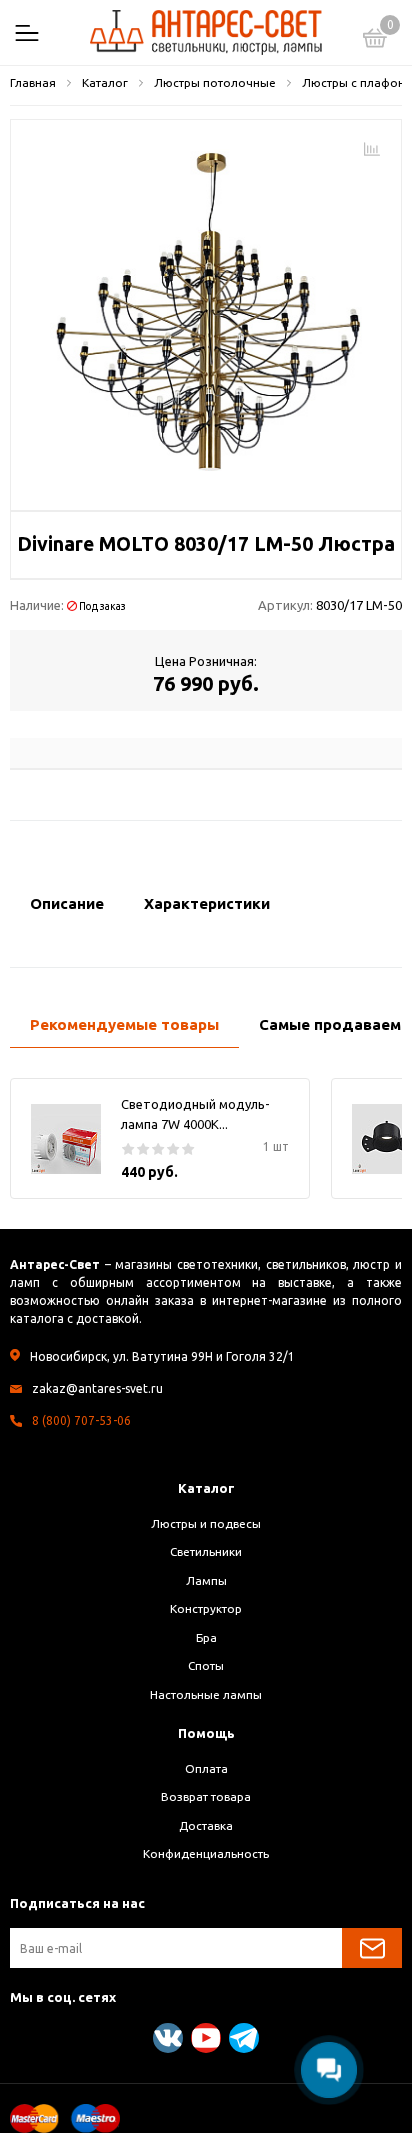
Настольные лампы (206, 1694)
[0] (375, 41)
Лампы (206, 1580)
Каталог (206, 1488)
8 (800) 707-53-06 (81, 1420)
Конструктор (206, 1608)
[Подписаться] (372, 1948)
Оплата (206, 1768)
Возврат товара (206, 1796)
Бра (206, 1637)
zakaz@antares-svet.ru (97, 1388)
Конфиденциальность (206, 1853)
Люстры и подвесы (206, 1523)
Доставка (206, 1825)
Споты (206, 1665)
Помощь (206, 1733)
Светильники (206, 1551)
